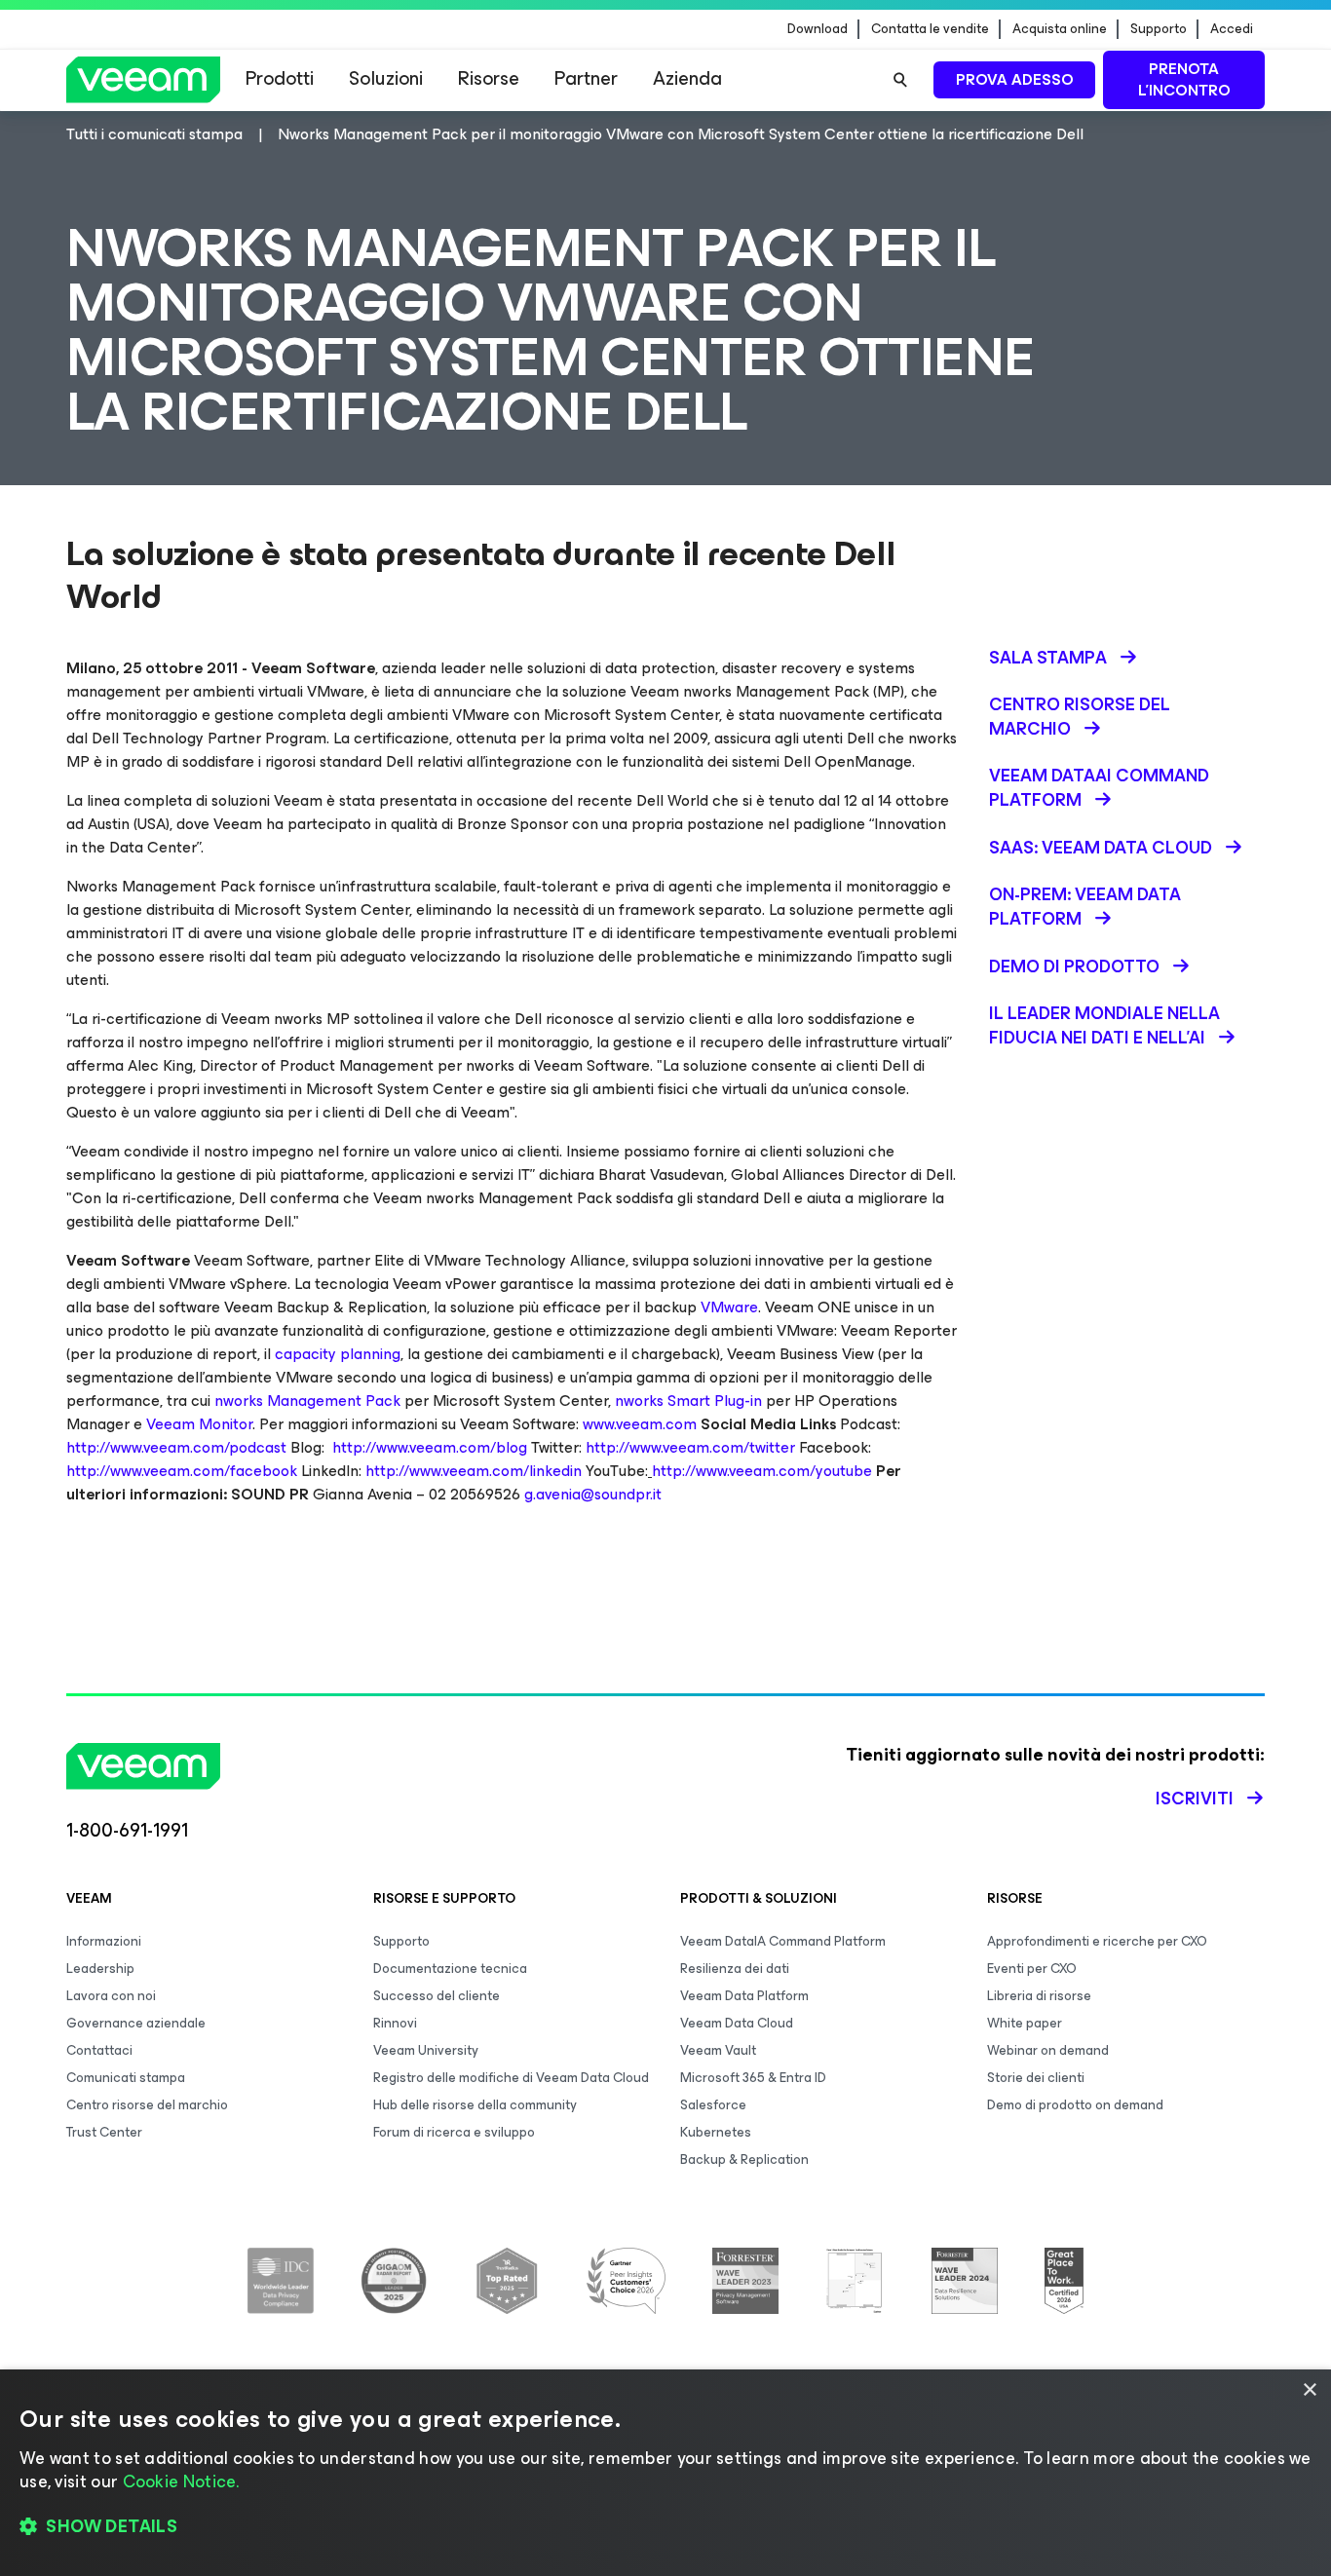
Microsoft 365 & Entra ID (753, 2078)
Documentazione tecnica (450, 1969)
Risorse (489, 78)
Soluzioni (386, 78)
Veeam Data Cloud (737, 2023)
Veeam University (426, 2050)
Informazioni (104, 1941)
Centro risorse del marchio (147, 2105)
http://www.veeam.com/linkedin (474, 1471)
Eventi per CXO (1032, 1969)
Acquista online (1060, 29)
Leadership (100, 1969)
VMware (729, 1307)
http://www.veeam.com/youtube (762, 1471)
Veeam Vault (718, 2050)
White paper (1025, 2023)
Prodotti (280, 78)
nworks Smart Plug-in (688, 1401)
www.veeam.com (640, 1424)
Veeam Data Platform (744, 1996)
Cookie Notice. (181, 2481)
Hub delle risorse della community (475, 2105)
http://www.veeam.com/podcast (176, 1447)
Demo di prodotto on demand (1075, 2105)
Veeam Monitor (199, 1424)
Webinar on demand (1048, 2050)
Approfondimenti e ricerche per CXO (1097, 1941)
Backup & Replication (744, 2159)
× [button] (1309, 2390)
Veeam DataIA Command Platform (783, 1941)
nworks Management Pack (307, 1401)
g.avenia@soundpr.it (593, 1494)
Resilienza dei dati (735, 1969)
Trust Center (104, 2132)
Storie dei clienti (1036, 2078)
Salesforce (713, 2105)
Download (818, 29)
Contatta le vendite (930, 29)
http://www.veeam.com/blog (430, 1447)
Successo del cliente (437, 1996)
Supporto (1159, 29)
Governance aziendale (136, 2023)
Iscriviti (1195, 1799)
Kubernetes (716, 2132)
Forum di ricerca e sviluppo (454, 2132)
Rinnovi (395, 2023)
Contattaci (99, 2050)
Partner (586, 78)
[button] (665, 2527)
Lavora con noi (111, 1996)
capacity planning (338, 1354)
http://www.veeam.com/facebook (182, 1471)
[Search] (900, 80)
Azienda (687, 78)
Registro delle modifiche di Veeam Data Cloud (511, 2078)
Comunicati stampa (126, 2078)
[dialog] (665, 2473)
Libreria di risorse (1039, 1996)
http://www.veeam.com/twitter (690, 1447)
